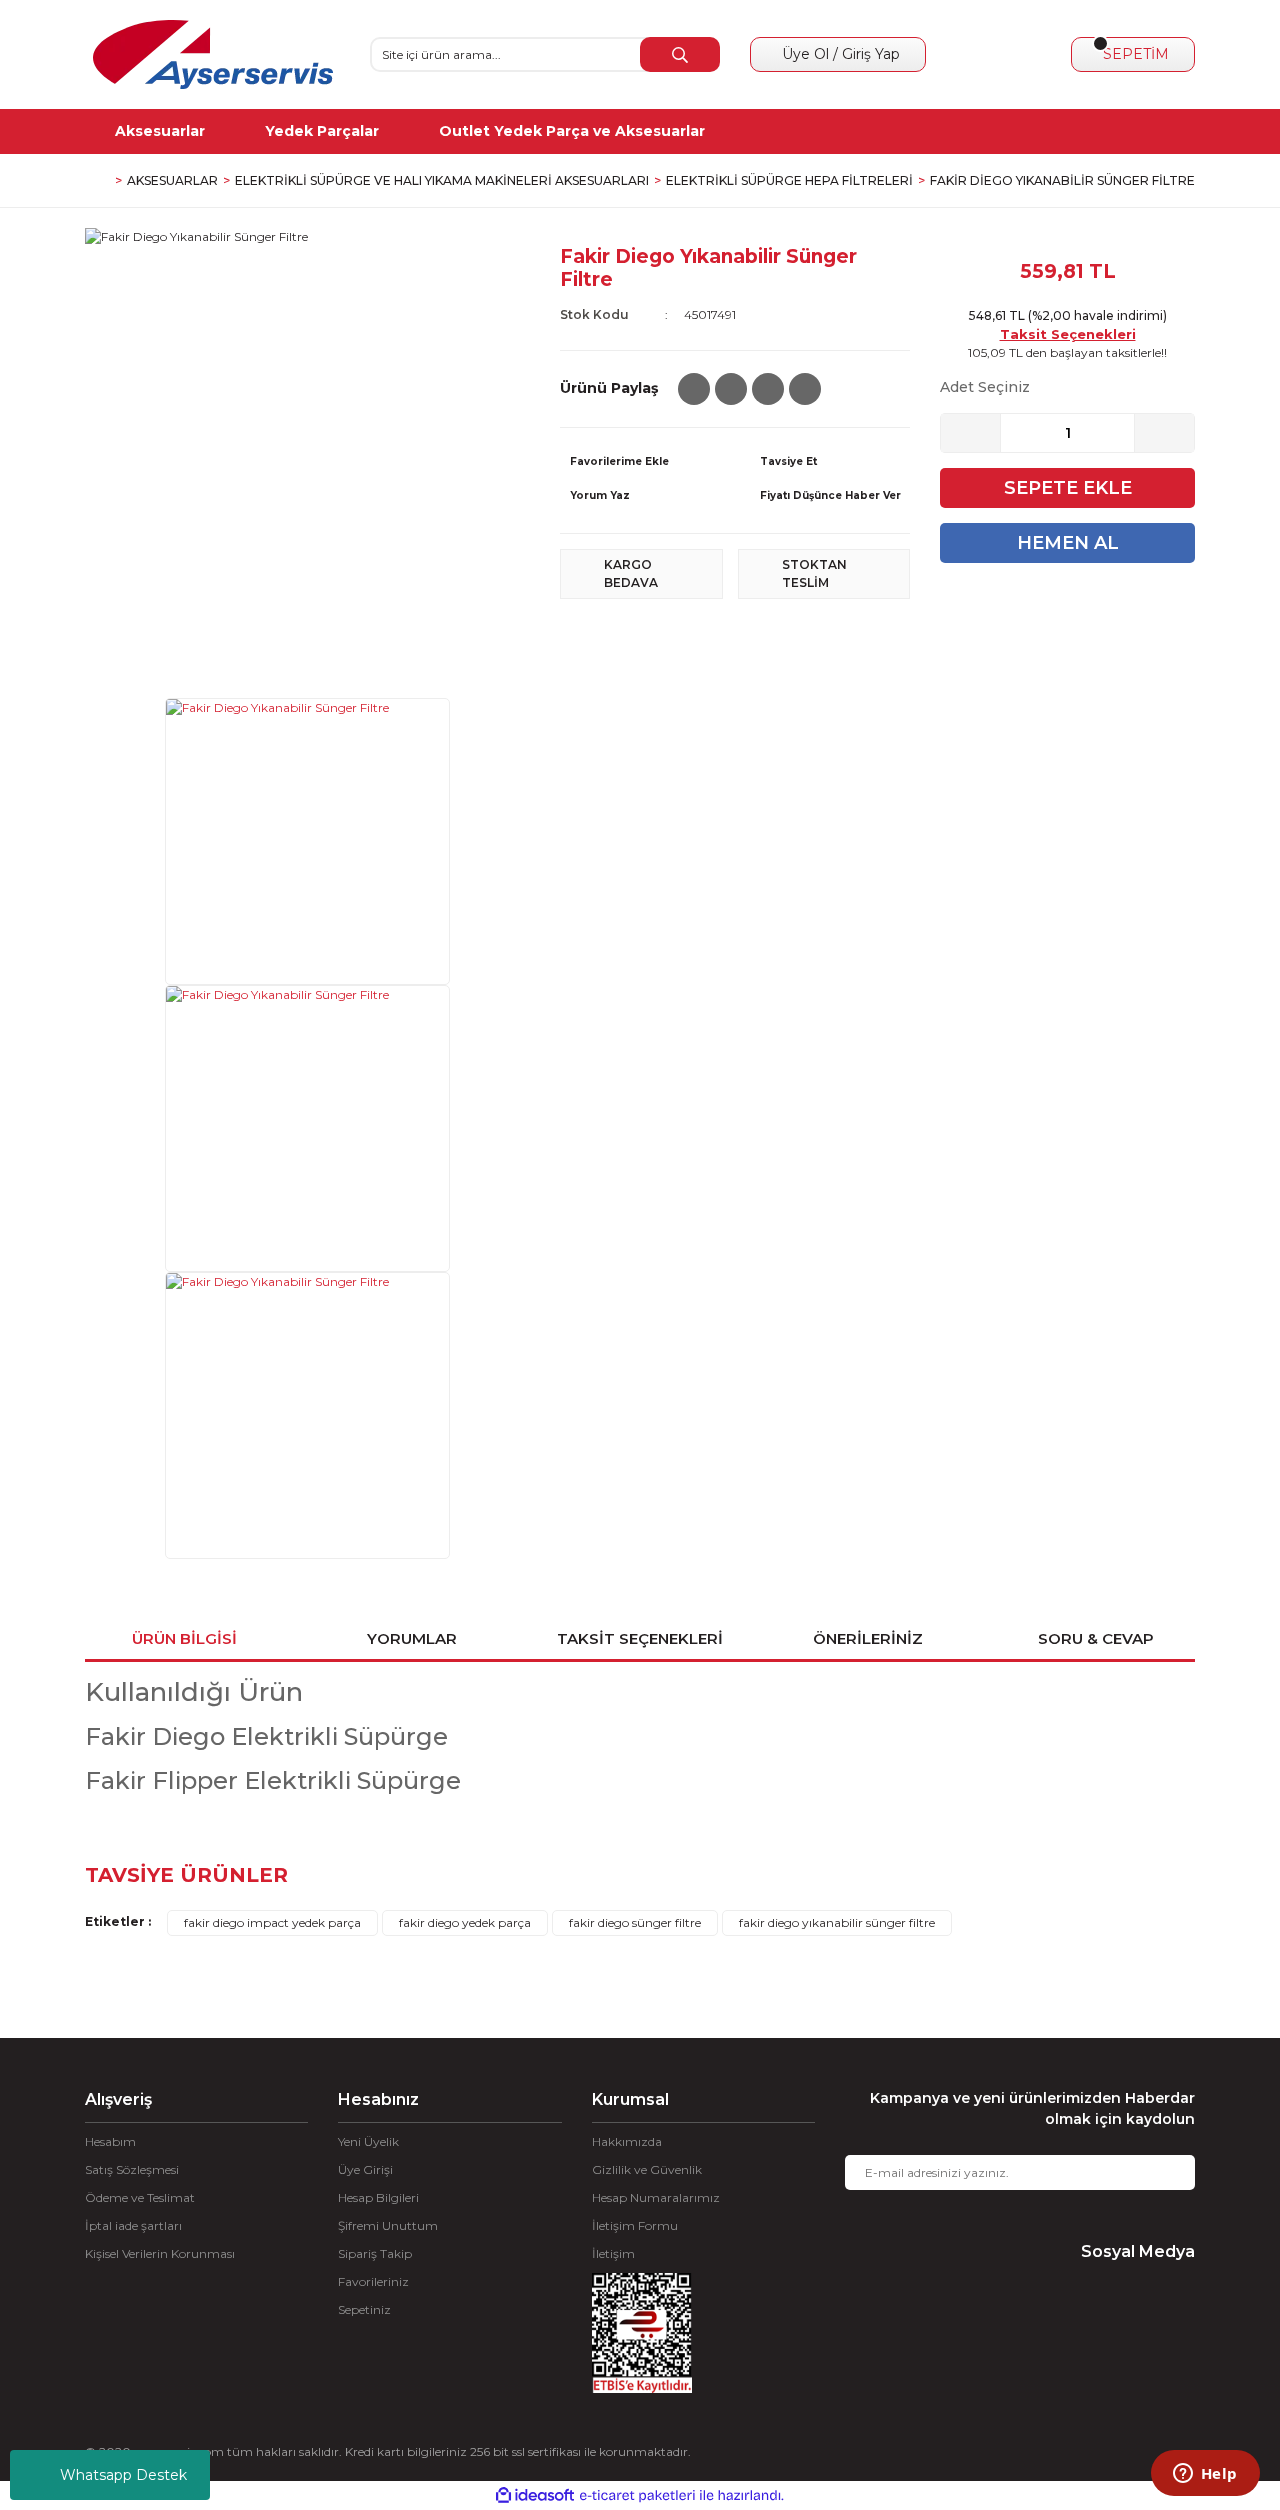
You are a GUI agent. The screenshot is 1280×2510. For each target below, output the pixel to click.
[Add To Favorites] (640, 462)
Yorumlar (412, 1638)
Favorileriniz (373, 2281)
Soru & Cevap (1096, 1638)
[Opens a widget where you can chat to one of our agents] (1205, 2475)
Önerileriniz (868, 1638)
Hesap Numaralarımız (656, 2197)
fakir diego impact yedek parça (272, 1922)
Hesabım (110, 2141)
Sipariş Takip (375, 2253)
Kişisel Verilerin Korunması (160, 2253)
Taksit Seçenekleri (1068, 334)
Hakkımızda (627, 2141)
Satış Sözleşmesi (132, 2169)
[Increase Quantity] (1164, 433)
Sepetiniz (364, 2309)
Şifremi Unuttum (388, 2225)
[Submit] (1165, 2172)
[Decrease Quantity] (971, 433)
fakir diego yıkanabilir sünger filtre (837, 1922)
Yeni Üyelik (368, 2141)
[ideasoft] (535, 2495)
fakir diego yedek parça (465, 1922)
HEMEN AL (1068, 543)
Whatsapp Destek (123, 2475)
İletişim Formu (635, 2225)
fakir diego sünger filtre (635, 1922)
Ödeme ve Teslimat (140, 2197)
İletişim (613, 2253)
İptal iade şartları (133, 2225)
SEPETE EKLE (1068, 488)
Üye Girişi (365, 2169)
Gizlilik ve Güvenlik (647, 2169)
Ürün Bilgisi (184, 1638)
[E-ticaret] (637, 2496)
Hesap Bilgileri (378, 2197)
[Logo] (213, 54)
